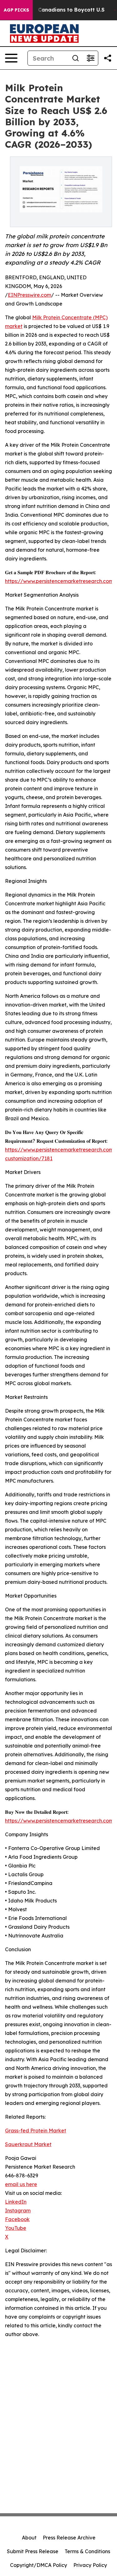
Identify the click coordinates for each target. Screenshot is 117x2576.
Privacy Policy (90, 2565)
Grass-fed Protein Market (36, 2131)
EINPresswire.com (29, 295)
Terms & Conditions (87, 2551)
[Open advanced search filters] (90, 58)
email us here (21, 2184)
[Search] (76, 58)
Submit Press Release (33, 2551)
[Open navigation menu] (11, 58)
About (29, 2538)
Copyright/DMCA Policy (39, 2565)
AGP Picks (16, 10)
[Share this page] (108, 58)
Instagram (18, 2210)
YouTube (16, 2228)
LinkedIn (16, 2202)
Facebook (17, 2219)
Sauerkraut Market (28, 2144)
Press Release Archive (69, 2538)
